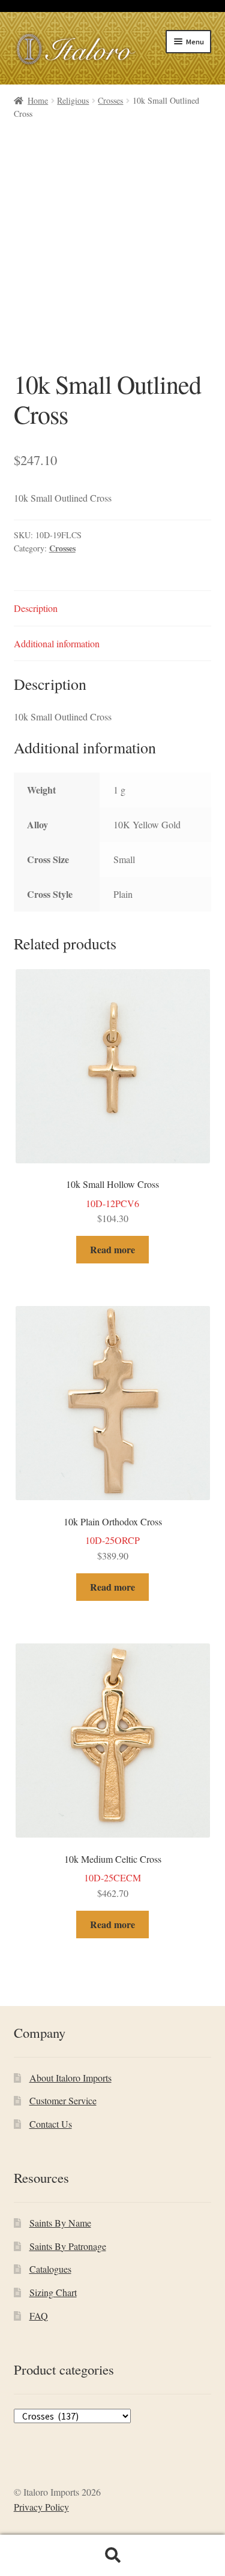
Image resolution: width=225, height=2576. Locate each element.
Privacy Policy (41, 2507)
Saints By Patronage (68, 2246)
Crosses (110, 100)
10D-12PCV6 (112, 1201)
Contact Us (51, 2124)
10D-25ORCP (113, 1539)
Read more (112, 1249)
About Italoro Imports (70, 2078)
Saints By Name (60, 2223)
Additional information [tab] (57, 643)
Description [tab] (36, 608)
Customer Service (63, 2100)
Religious (73, 100)
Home (38, 100)
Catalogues (50, 2269)
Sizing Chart (53, 2292)
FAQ (39, 2316)
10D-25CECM (113, 1876)
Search (112, 2556)
